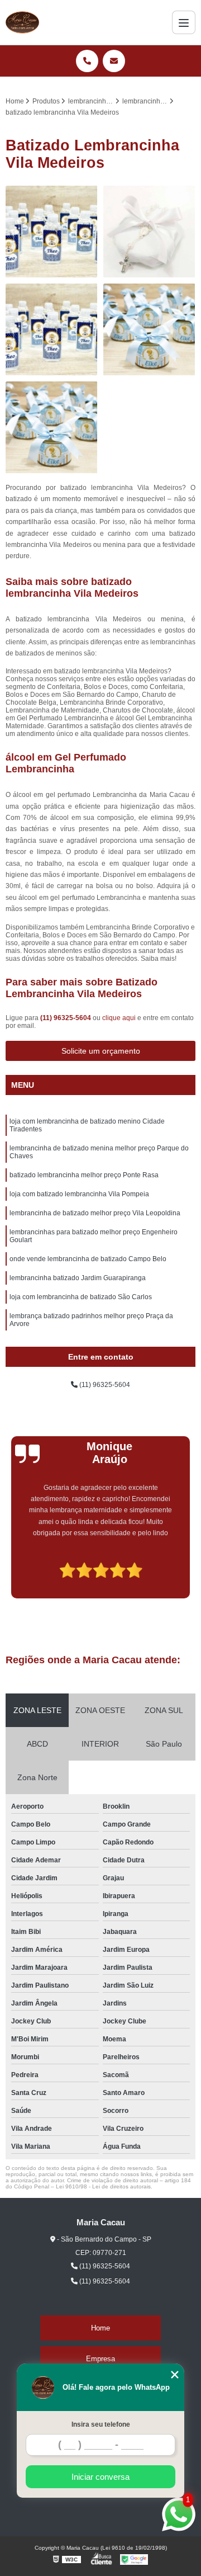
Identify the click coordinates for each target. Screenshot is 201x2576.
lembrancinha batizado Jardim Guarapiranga (78, 1278)
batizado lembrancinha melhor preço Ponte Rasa (84, 1175)
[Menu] (184, 22)
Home (100, 2328)
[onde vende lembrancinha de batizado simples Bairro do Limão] (149, 330)
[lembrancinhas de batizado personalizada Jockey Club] (149, 232)
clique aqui (119, 1018)
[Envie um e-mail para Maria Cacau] (114, 61)
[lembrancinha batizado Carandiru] (52, 428)
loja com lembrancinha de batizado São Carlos (81, 1297)
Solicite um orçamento (101, 1051)
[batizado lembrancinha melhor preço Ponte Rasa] (52, 330)
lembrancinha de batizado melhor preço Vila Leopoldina (95, 1213)
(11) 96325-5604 (66, 1018)
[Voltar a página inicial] (22, 22)
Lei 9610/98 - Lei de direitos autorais (103, 2186)
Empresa (100, 2359)
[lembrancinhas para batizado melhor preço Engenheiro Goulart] (52, 232)
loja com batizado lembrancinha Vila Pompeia (79, 1194)
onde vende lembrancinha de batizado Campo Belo (88, 1259)
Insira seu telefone (101, 2424)
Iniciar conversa (100, 2477)
